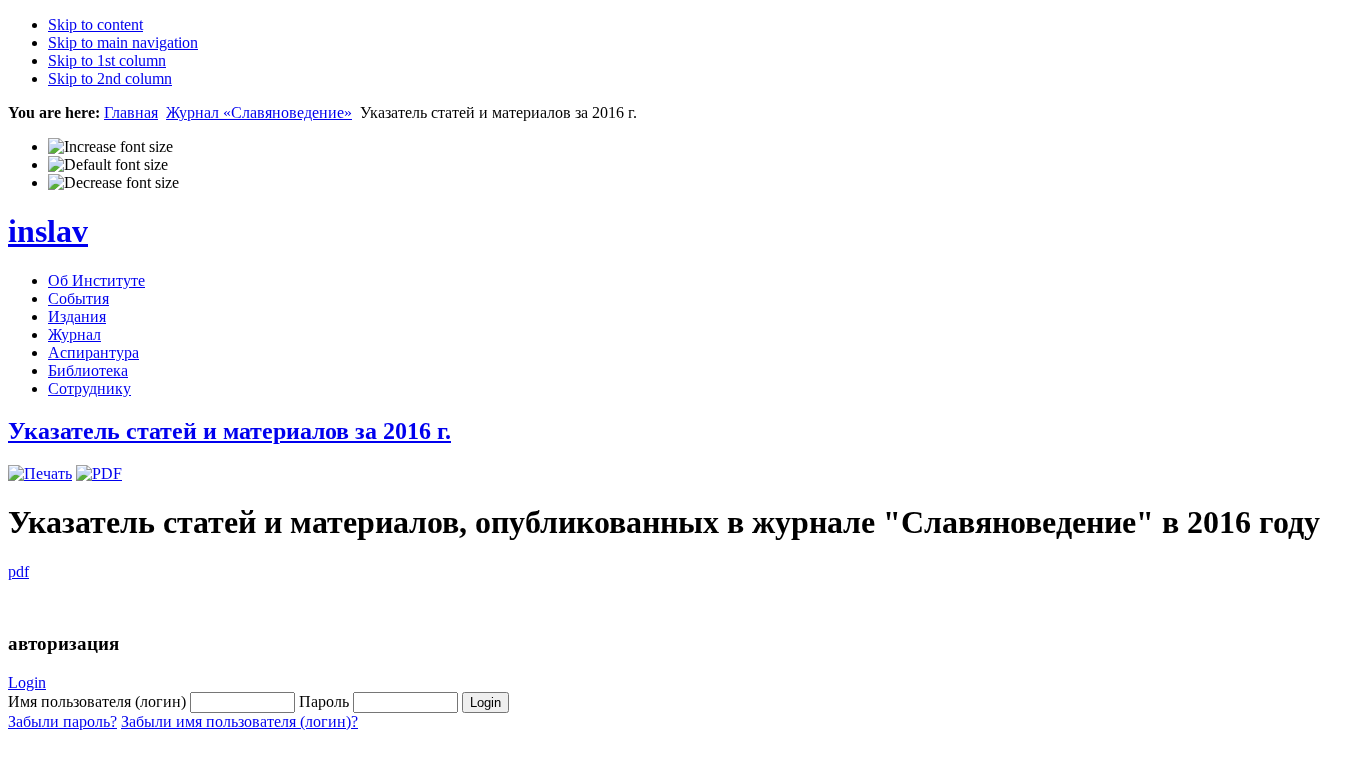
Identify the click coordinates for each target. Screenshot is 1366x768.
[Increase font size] (110, 147)
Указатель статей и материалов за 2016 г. (229, 431)
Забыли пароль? (62, 721)
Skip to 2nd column (110, 78)
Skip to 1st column (107, 60)
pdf (18, 571)
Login (27, 682)
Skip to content (95, 24)
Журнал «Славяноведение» (259, 112)
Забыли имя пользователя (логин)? (239, 721)
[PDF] (99, 473)
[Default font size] (108, 165)
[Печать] (40, 473)
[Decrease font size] (113, 183)
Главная (131, 112)
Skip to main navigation (123, 42)
